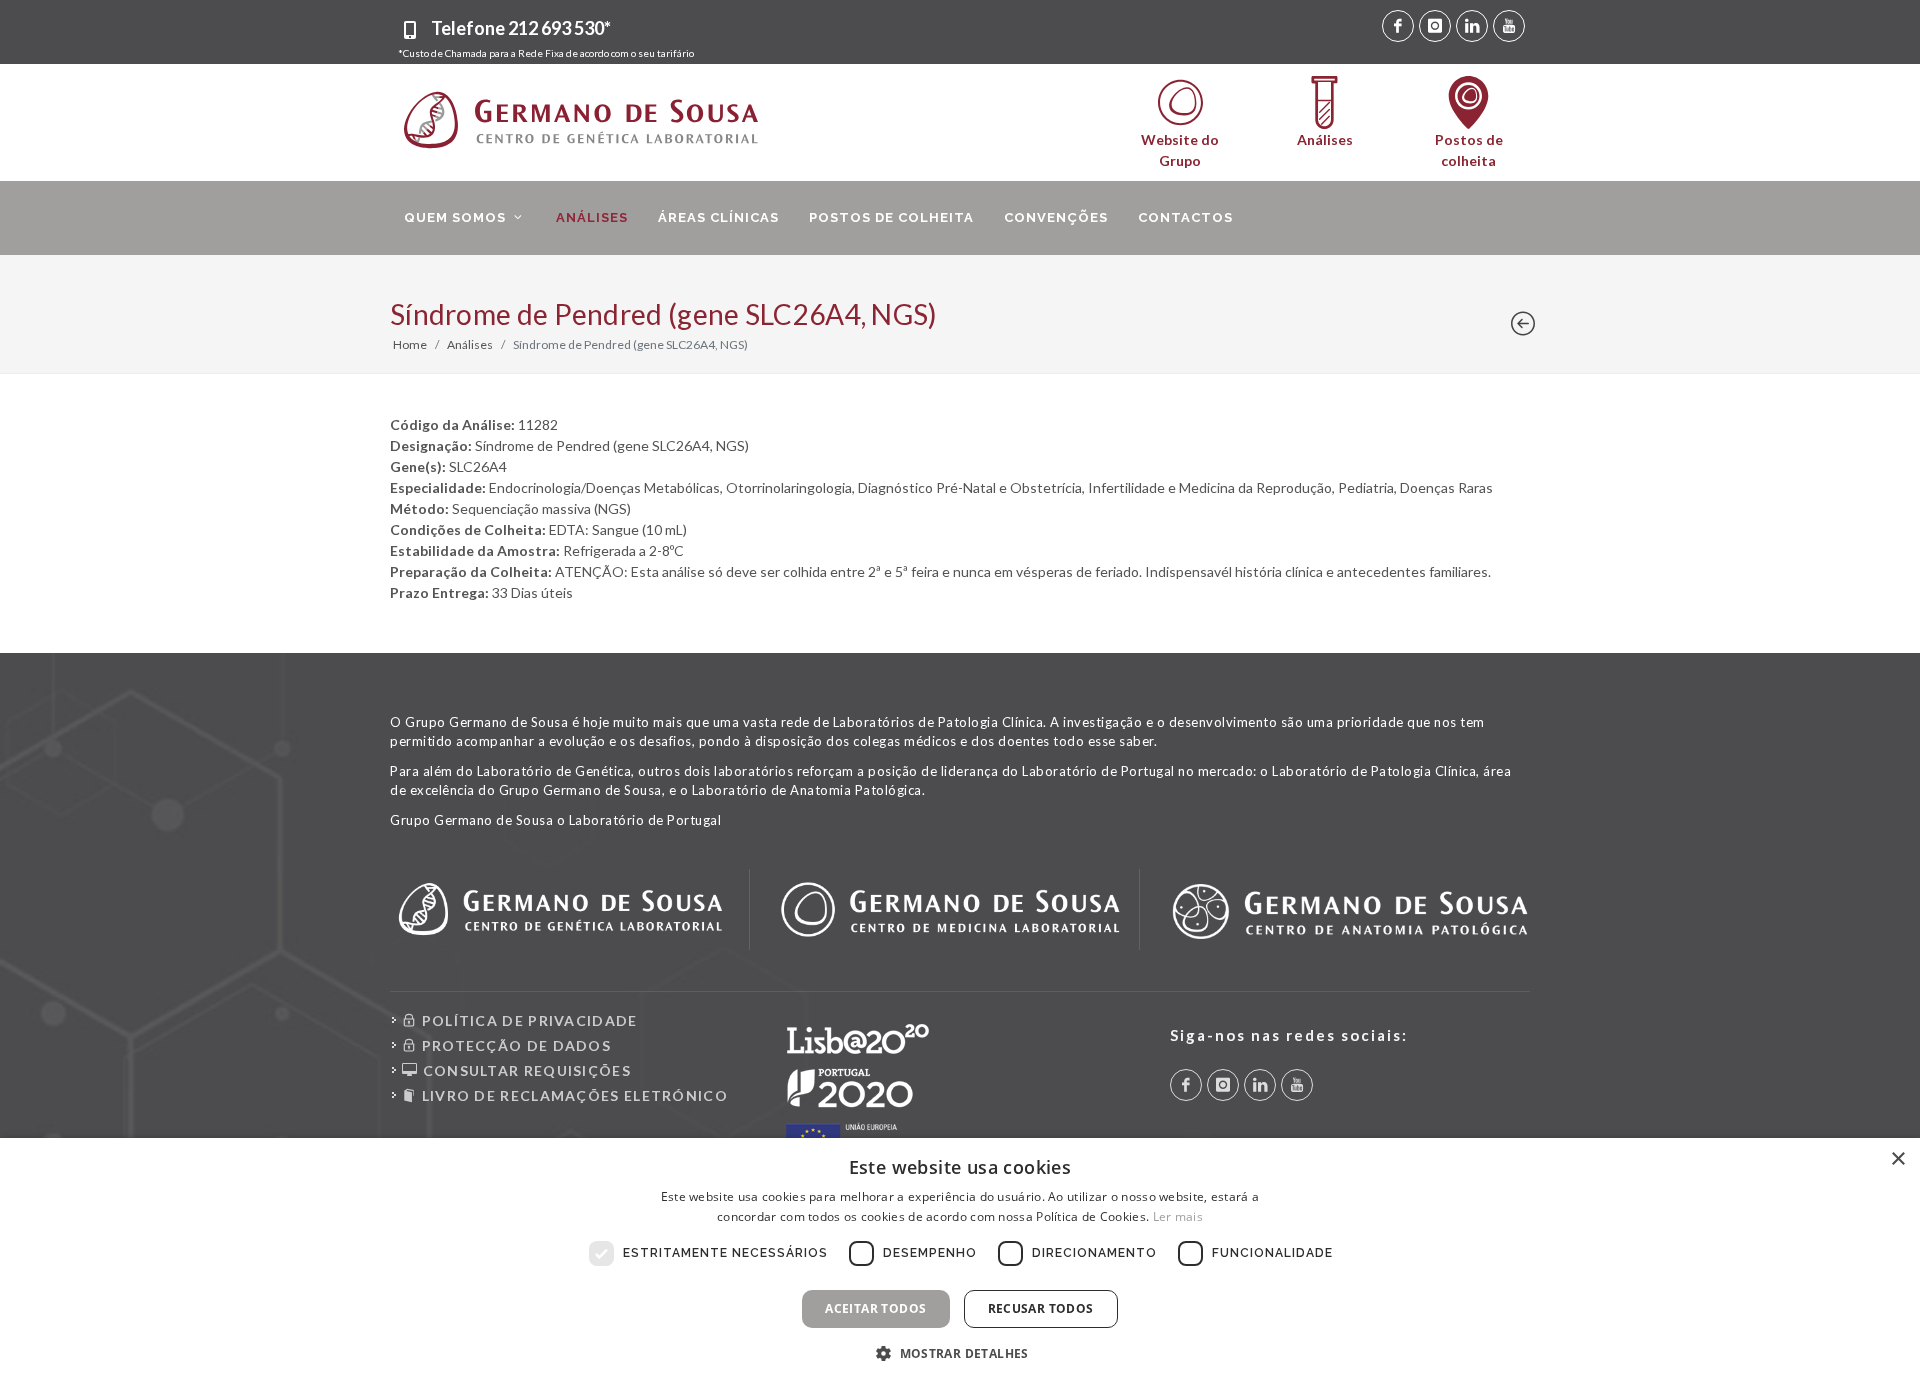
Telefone (521, 28)
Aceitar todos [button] (875, 1308)
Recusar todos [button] (1041, 1308)
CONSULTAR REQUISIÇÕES (524, 1070)
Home (410, 344)
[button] (960, 1353)
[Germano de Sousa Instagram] (1435, 26)
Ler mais (1178, 1216)
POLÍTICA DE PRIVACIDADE (527, 1020)
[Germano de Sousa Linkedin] (1472, 26)
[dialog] (960, 1262)
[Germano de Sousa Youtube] (1509, 26)
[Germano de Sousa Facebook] (1398, 26)
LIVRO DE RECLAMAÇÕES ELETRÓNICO (572, 1095)
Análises (470, 344)
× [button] (1897, 1159)
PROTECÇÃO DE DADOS (514, 1045)
